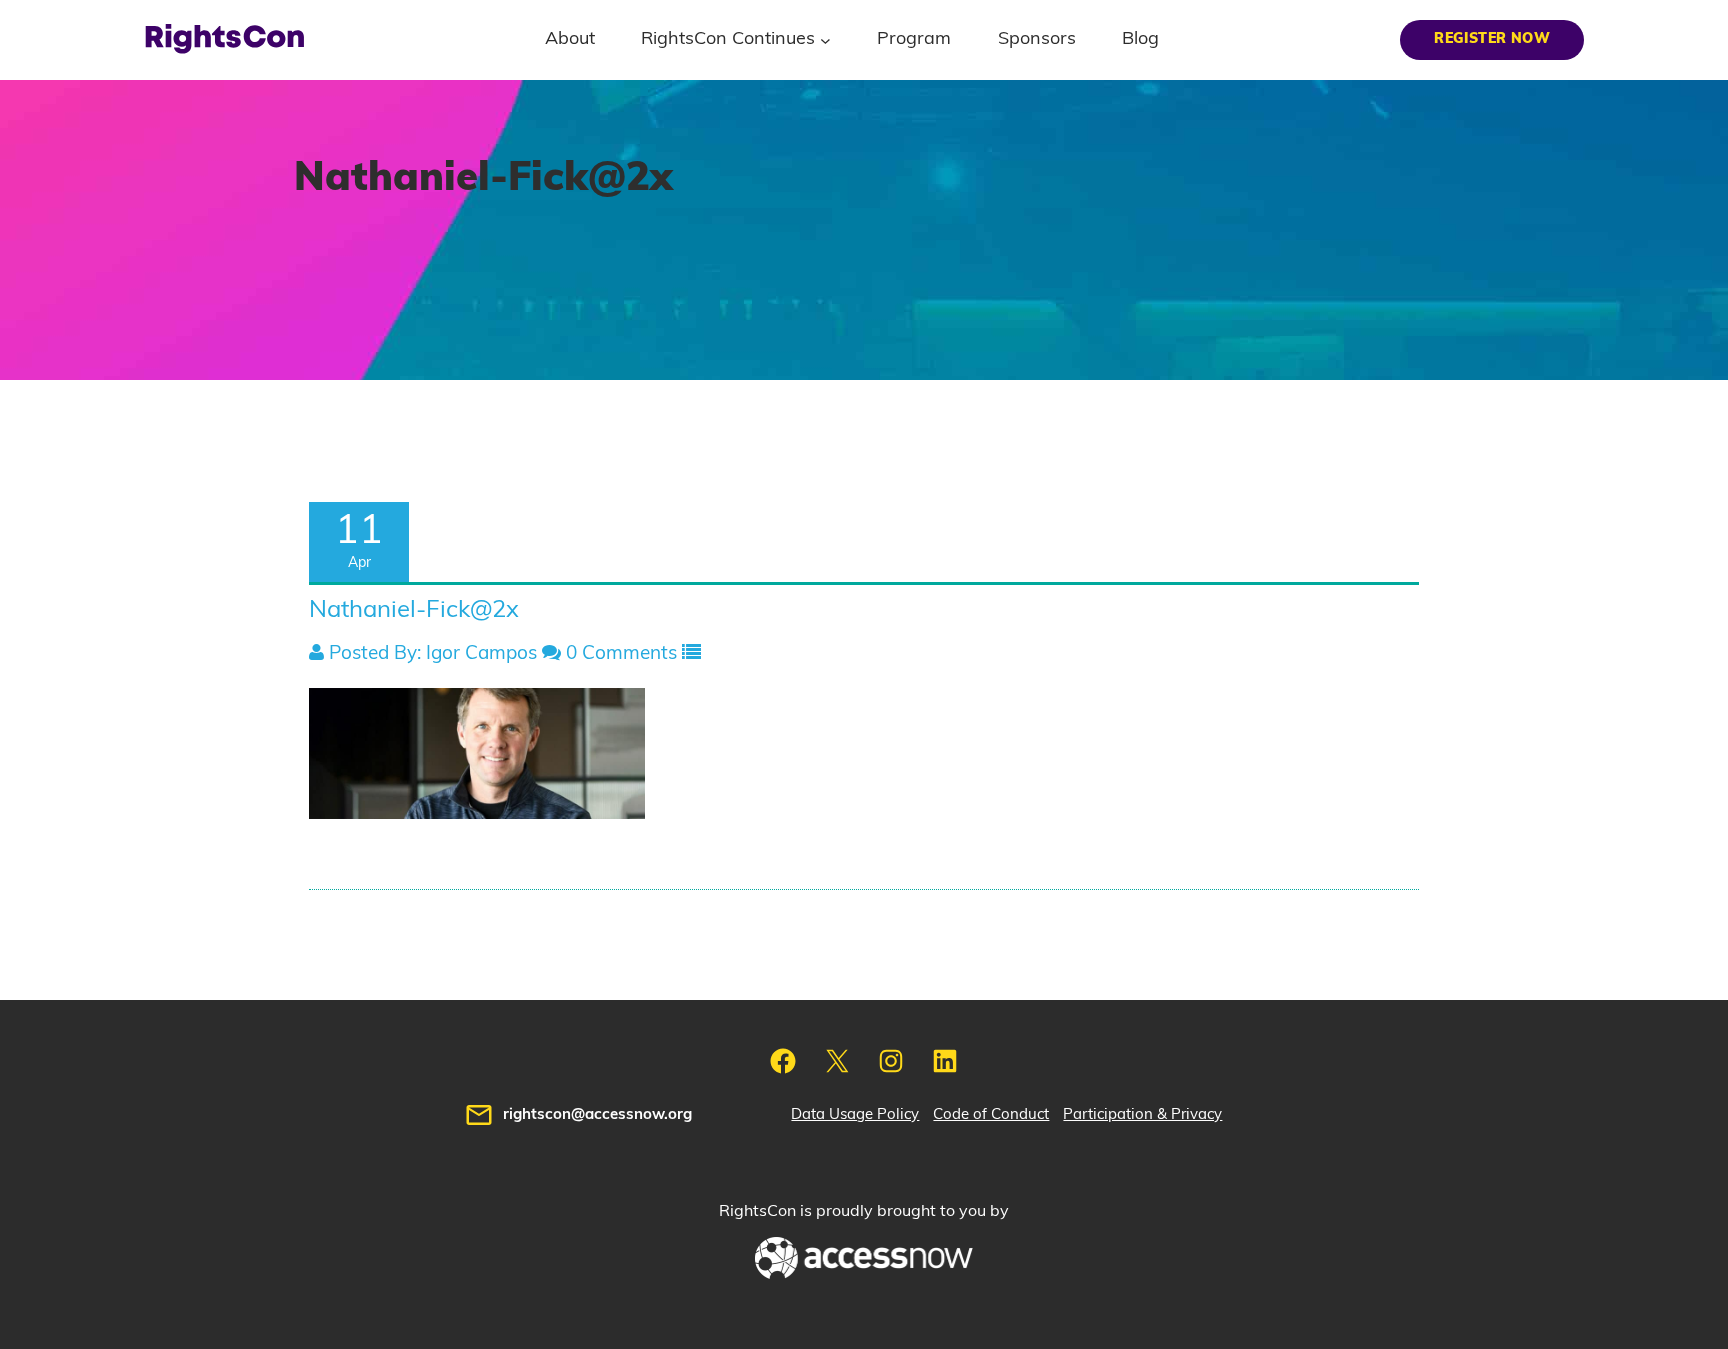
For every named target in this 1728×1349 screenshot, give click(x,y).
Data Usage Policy (855, 1114)
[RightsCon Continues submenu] (825, 39)
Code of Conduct (991, 1114)
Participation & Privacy (1142, 1114)
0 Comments (619, 653)
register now (1492, 39)
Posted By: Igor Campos (430, 653)
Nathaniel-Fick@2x (414, 610)
